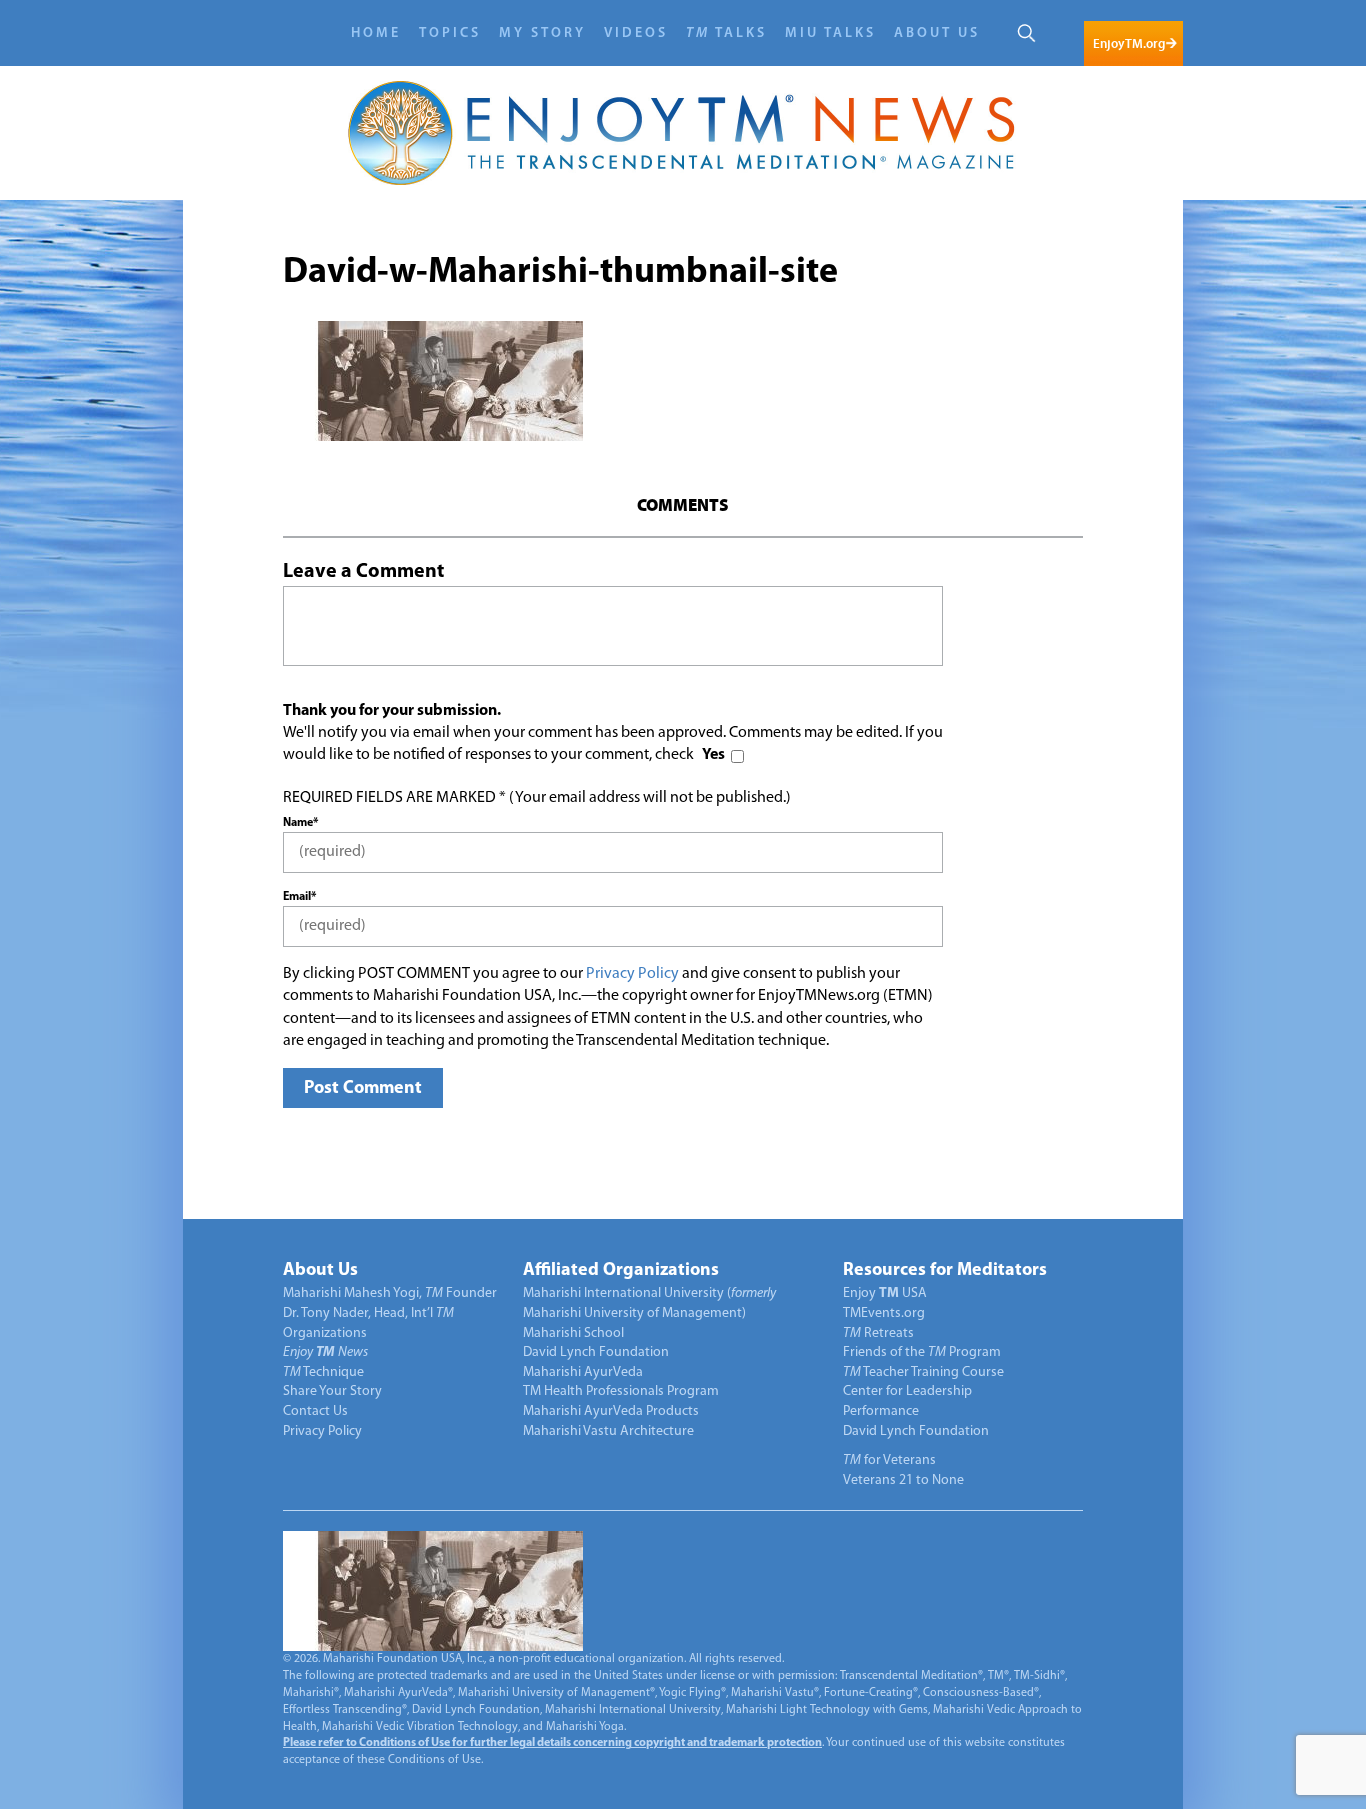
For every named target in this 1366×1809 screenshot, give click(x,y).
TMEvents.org (884, 1313)
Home (376, 33)
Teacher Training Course (923, 1372)
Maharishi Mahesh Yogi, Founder (390, 1293)
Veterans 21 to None (903, 1480)
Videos (636, 33)
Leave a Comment (363, 572)
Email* (299, 897)
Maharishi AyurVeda (583, 1372)
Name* (300, 823)
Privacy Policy (632, 974)
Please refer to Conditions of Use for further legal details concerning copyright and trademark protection (552, 1743)
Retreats (878, 1333)
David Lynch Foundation (596, 1352)
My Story (542, 33)
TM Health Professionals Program (621, 1391)
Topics (450, 33)
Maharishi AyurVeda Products (611, 1411)
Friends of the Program (922, 1352)
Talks (726, 33)
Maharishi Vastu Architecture (608, 1431)
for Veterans (889, 1460)
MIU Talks (830, 33)
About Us (937, 33)
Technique (323, 1372)
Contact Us (315, 1411)
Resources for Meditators (945, 1271)
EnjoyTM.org (1129, 43)
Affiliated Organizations (621, 1271)
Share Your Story (332, 1391)
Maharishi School (573, 1333)
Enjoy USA (885, 1293)
